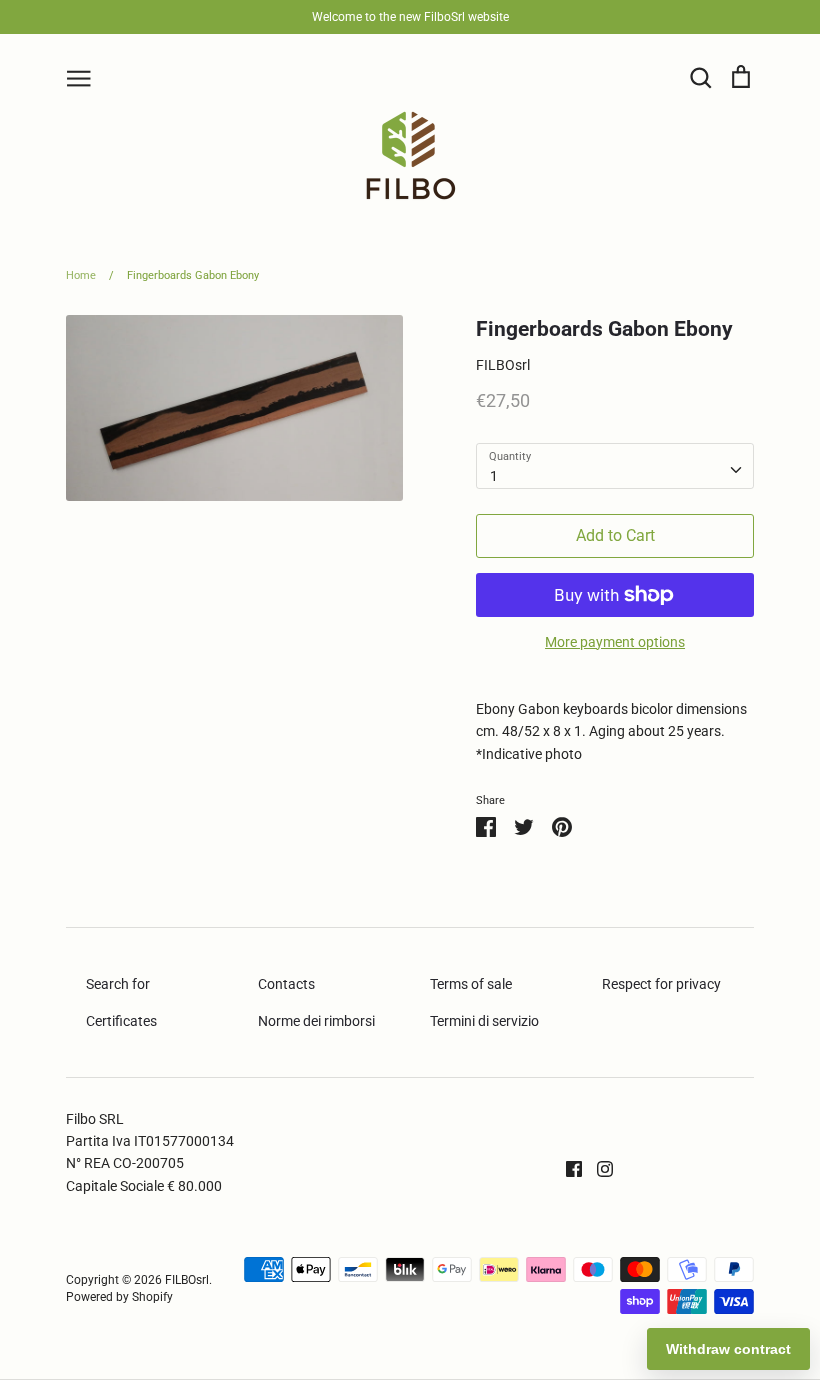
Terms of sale (471, 984)
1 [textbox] (494, 476)
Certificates (121, 1021)
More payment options (615, 642)
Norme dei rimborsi (316, 1021)
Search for (118, 984)
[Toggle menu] (79, 77)
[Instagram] (597, 1167)
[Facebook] (566, 1167)
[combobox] (615, 466)
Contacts (286, 984)
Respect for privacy (661, 984)
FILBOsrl (503, 365)
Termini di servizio (484, 1021)
